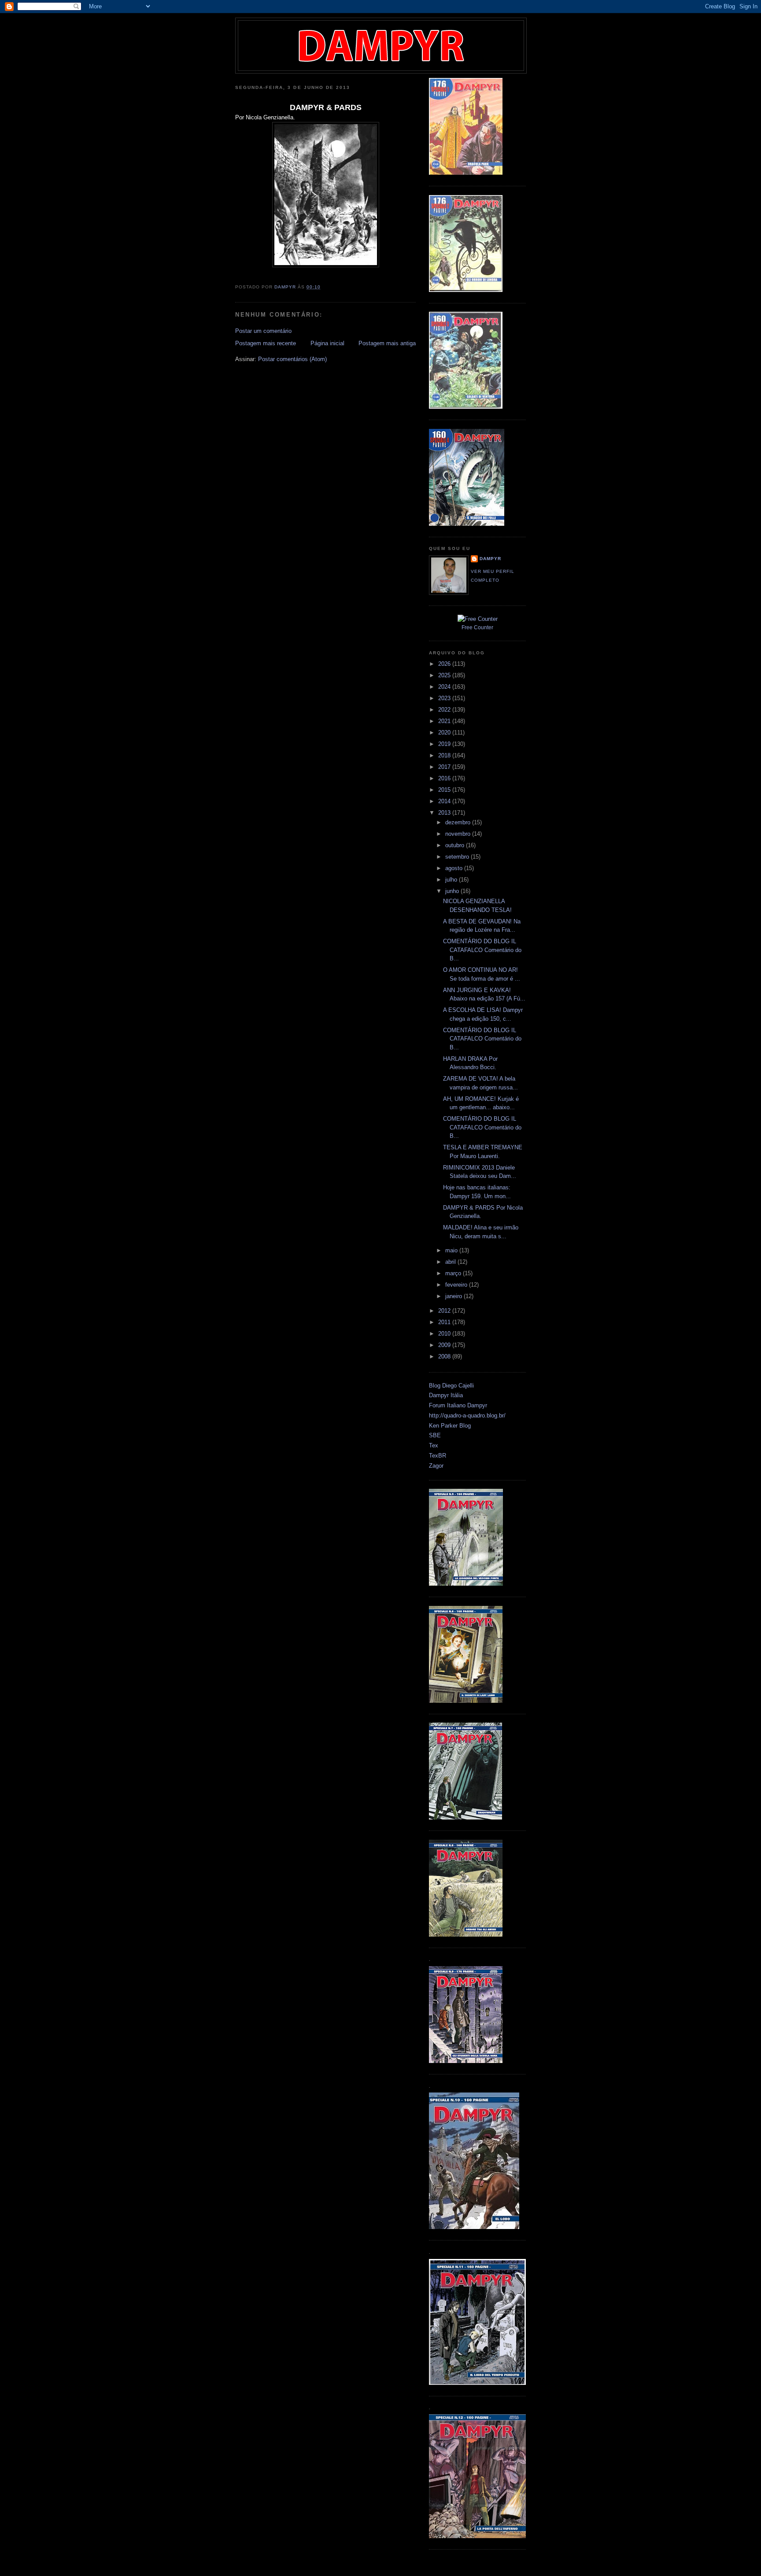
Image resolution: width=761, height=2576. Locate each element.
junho (453, 891)
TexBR (438, 1456)
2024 (445, 687)
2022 (445, 710)
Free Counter (477, 627)
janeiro (454, 1296)
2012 (445, 1311)
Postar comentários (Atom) (292, 359)
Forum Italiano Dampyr (458, 1405)
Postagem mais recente (266, 343)
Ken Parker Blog (450, 1426)
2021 (445, 721)
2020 (445, 733)
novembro (459, 834)
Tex (434, 1445)
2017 (445, 767)
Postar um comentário (263, 331)
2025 (445, 675)
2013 (445, 813)
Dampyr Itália (446, 1395)
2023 (445, 698)
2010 (445, 1334)
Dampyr (490, 559)
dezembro (459, 822)
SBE (435, 1435)
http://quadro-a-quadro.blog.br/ (467, 1415)
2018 (445, 755)
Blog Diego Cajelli (451, 1386)
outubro (456, 845)
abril (451, 1262)
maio (452, 1250)
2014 (445, 801)
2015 (445, 790)
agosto (455, 868)
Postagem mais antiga (387, 343)
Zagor (436, 1466)
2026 (445, 664)
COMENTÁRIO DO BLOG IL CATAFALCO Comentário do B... (482, 950)
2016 (445, 778)
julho (452, 880)
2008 (445, 1356)
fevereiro (457, 1285)
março (454, 1273)
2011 (445, 1322)
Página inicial (327, 343)
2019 (445, 744)
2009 (445, 1345)
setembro (458, 857)
